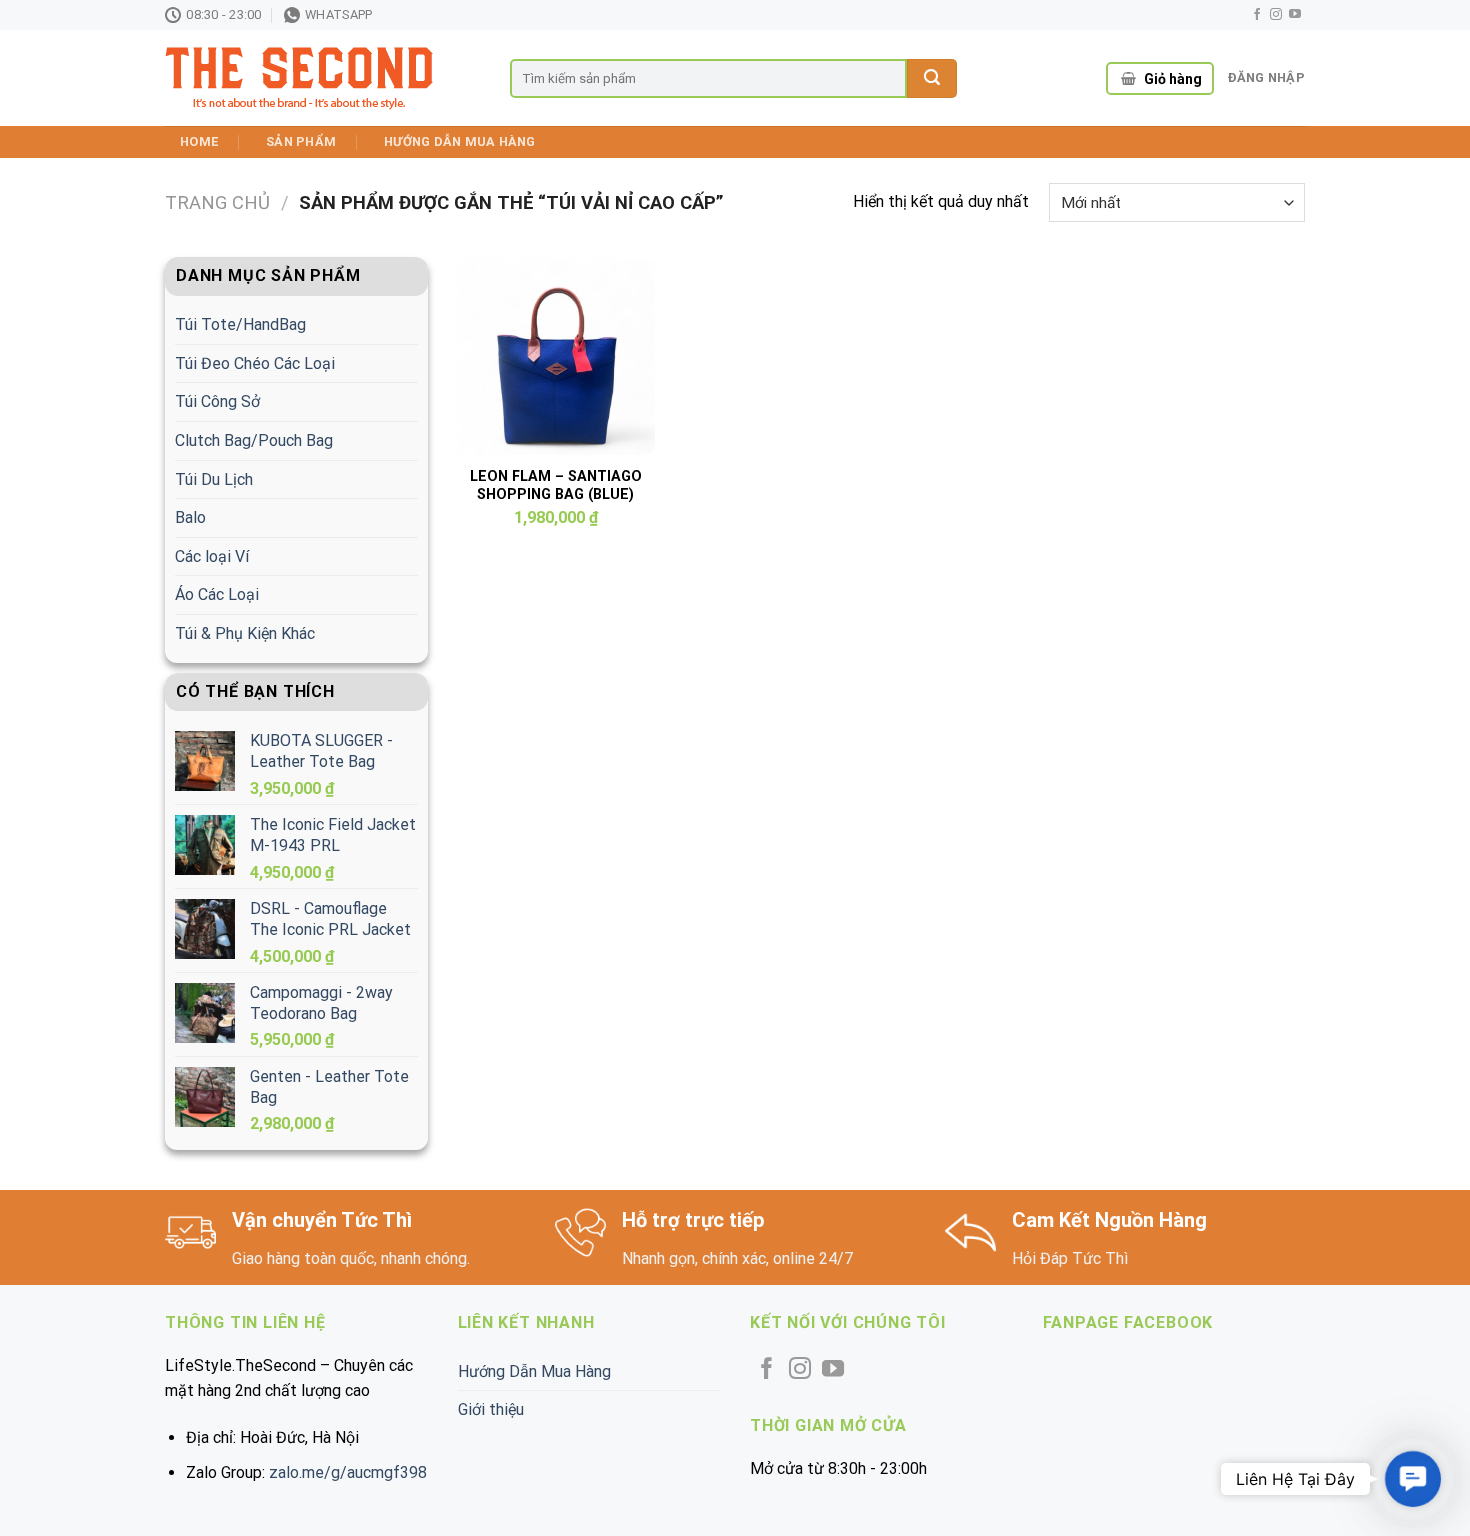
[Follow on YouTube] (1295, 15)
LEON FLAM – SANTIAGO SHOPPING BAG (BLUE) (556, 486)
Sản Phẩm (301, 141)
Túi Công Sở (217, 401)
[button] (1412, 1478)
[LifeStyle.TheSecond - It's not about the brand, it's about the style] (322, 78)
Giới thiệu (491, 1409)
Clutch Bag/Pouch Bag (254, 440)
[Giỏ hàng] (1128, 79)
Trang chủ (217, 202)
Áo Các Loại (217, 594)
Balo (190, 517)
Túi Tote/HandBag (240, 324)
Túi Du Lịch (214, 479)
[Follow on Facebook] (1257, 15)
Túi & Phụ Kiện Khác (245, 633)
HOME (199, 141)
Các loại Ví (212, 556)
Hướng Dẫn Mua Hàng (460, 141)
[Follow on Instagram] (1276, 15)
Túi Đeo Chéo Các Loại (255, 363)
